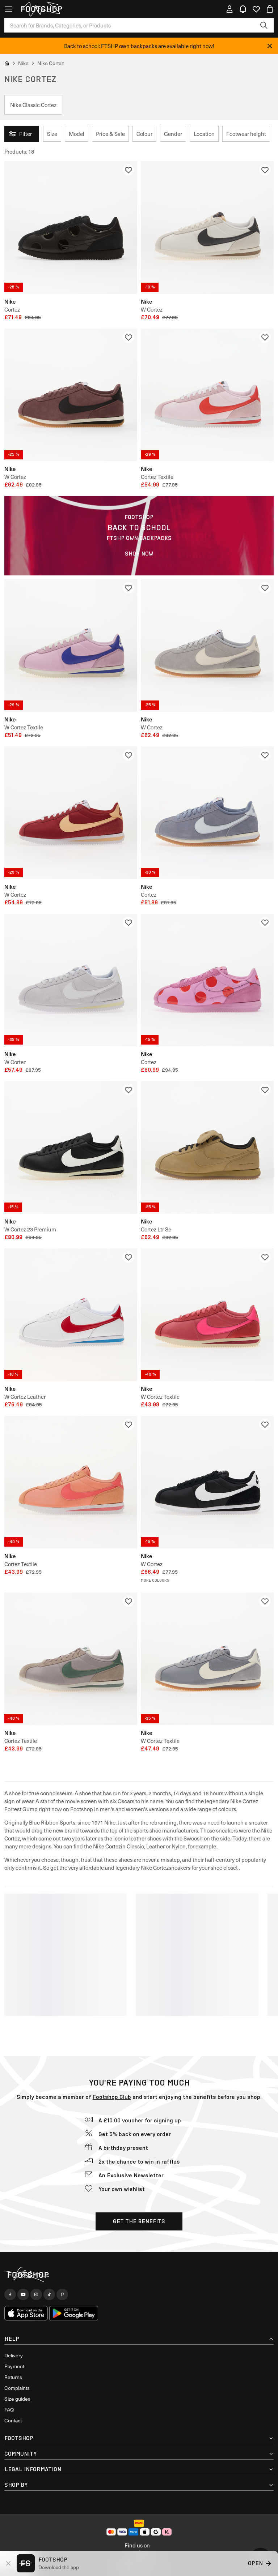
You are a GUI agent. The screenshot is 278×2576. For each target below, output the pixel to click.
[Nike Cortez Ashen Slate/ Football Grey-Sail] (207, 813)
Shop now (139, 554)
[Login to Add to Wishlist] (129, 170)
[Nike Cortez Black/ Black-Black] (71, 228)
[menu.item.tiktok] (49, 2294)
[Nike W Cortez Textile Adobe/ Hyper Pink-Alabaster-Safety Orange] (207, 1315)
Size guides (17, 2399)
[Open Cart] (270, 9)
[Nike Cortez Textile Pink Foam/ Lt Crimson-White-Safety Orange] (207, 395)
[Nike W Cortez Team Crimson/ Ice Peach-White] (71, 813)
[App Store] (26, 2313)
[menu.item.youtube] (23, 2294)
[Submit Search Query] (264, 25)
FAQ (9, 2410)
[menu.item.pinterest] (62, 2294)
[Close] (270, 46)
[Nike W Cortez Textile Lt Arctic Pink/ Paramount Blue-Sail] (71, 645)
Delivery (14, 2355)
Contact (13, 2420)
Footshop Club (112, 2097)
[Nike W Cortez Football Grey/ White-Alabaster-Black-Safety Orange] (71, 980)
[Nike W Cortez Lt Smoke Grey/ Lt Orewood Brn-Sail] (207, 645)
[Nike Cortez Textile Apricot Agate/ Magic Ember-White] (71, 1482)
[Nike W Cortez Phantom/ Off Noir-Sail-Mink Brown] (207, 228)
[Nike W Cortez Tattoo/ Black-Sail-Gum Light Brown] (71, 395)
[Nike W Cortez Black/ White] (207, 1482)
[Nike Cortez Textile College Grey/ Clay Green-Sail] (71, 1659)
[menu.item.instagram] (36, 2294)
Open (255, 2563)
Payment (14, 2366)
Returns (13, 2377)
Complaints (17, 2388)
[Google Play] (74, 2313)
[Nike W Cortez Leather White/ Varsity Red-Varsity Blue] (71, 1315)
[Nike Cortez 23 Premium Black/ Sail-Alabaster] (71, 1147)
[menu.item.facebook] (10, 2294)
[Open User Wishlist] (256, 9)
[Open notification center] (243, 9)
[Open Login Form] (229, 9)
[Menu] (8, 9)
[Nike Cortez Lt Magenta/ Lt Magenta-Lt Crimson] (207, 980)
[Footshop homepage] (41, 9)
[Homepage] (139, 2275)
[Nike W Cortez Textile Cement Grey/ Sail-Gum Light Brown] (207, 1659)
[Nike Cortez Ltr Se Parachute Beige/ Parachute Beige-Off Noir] (207, 1147)
